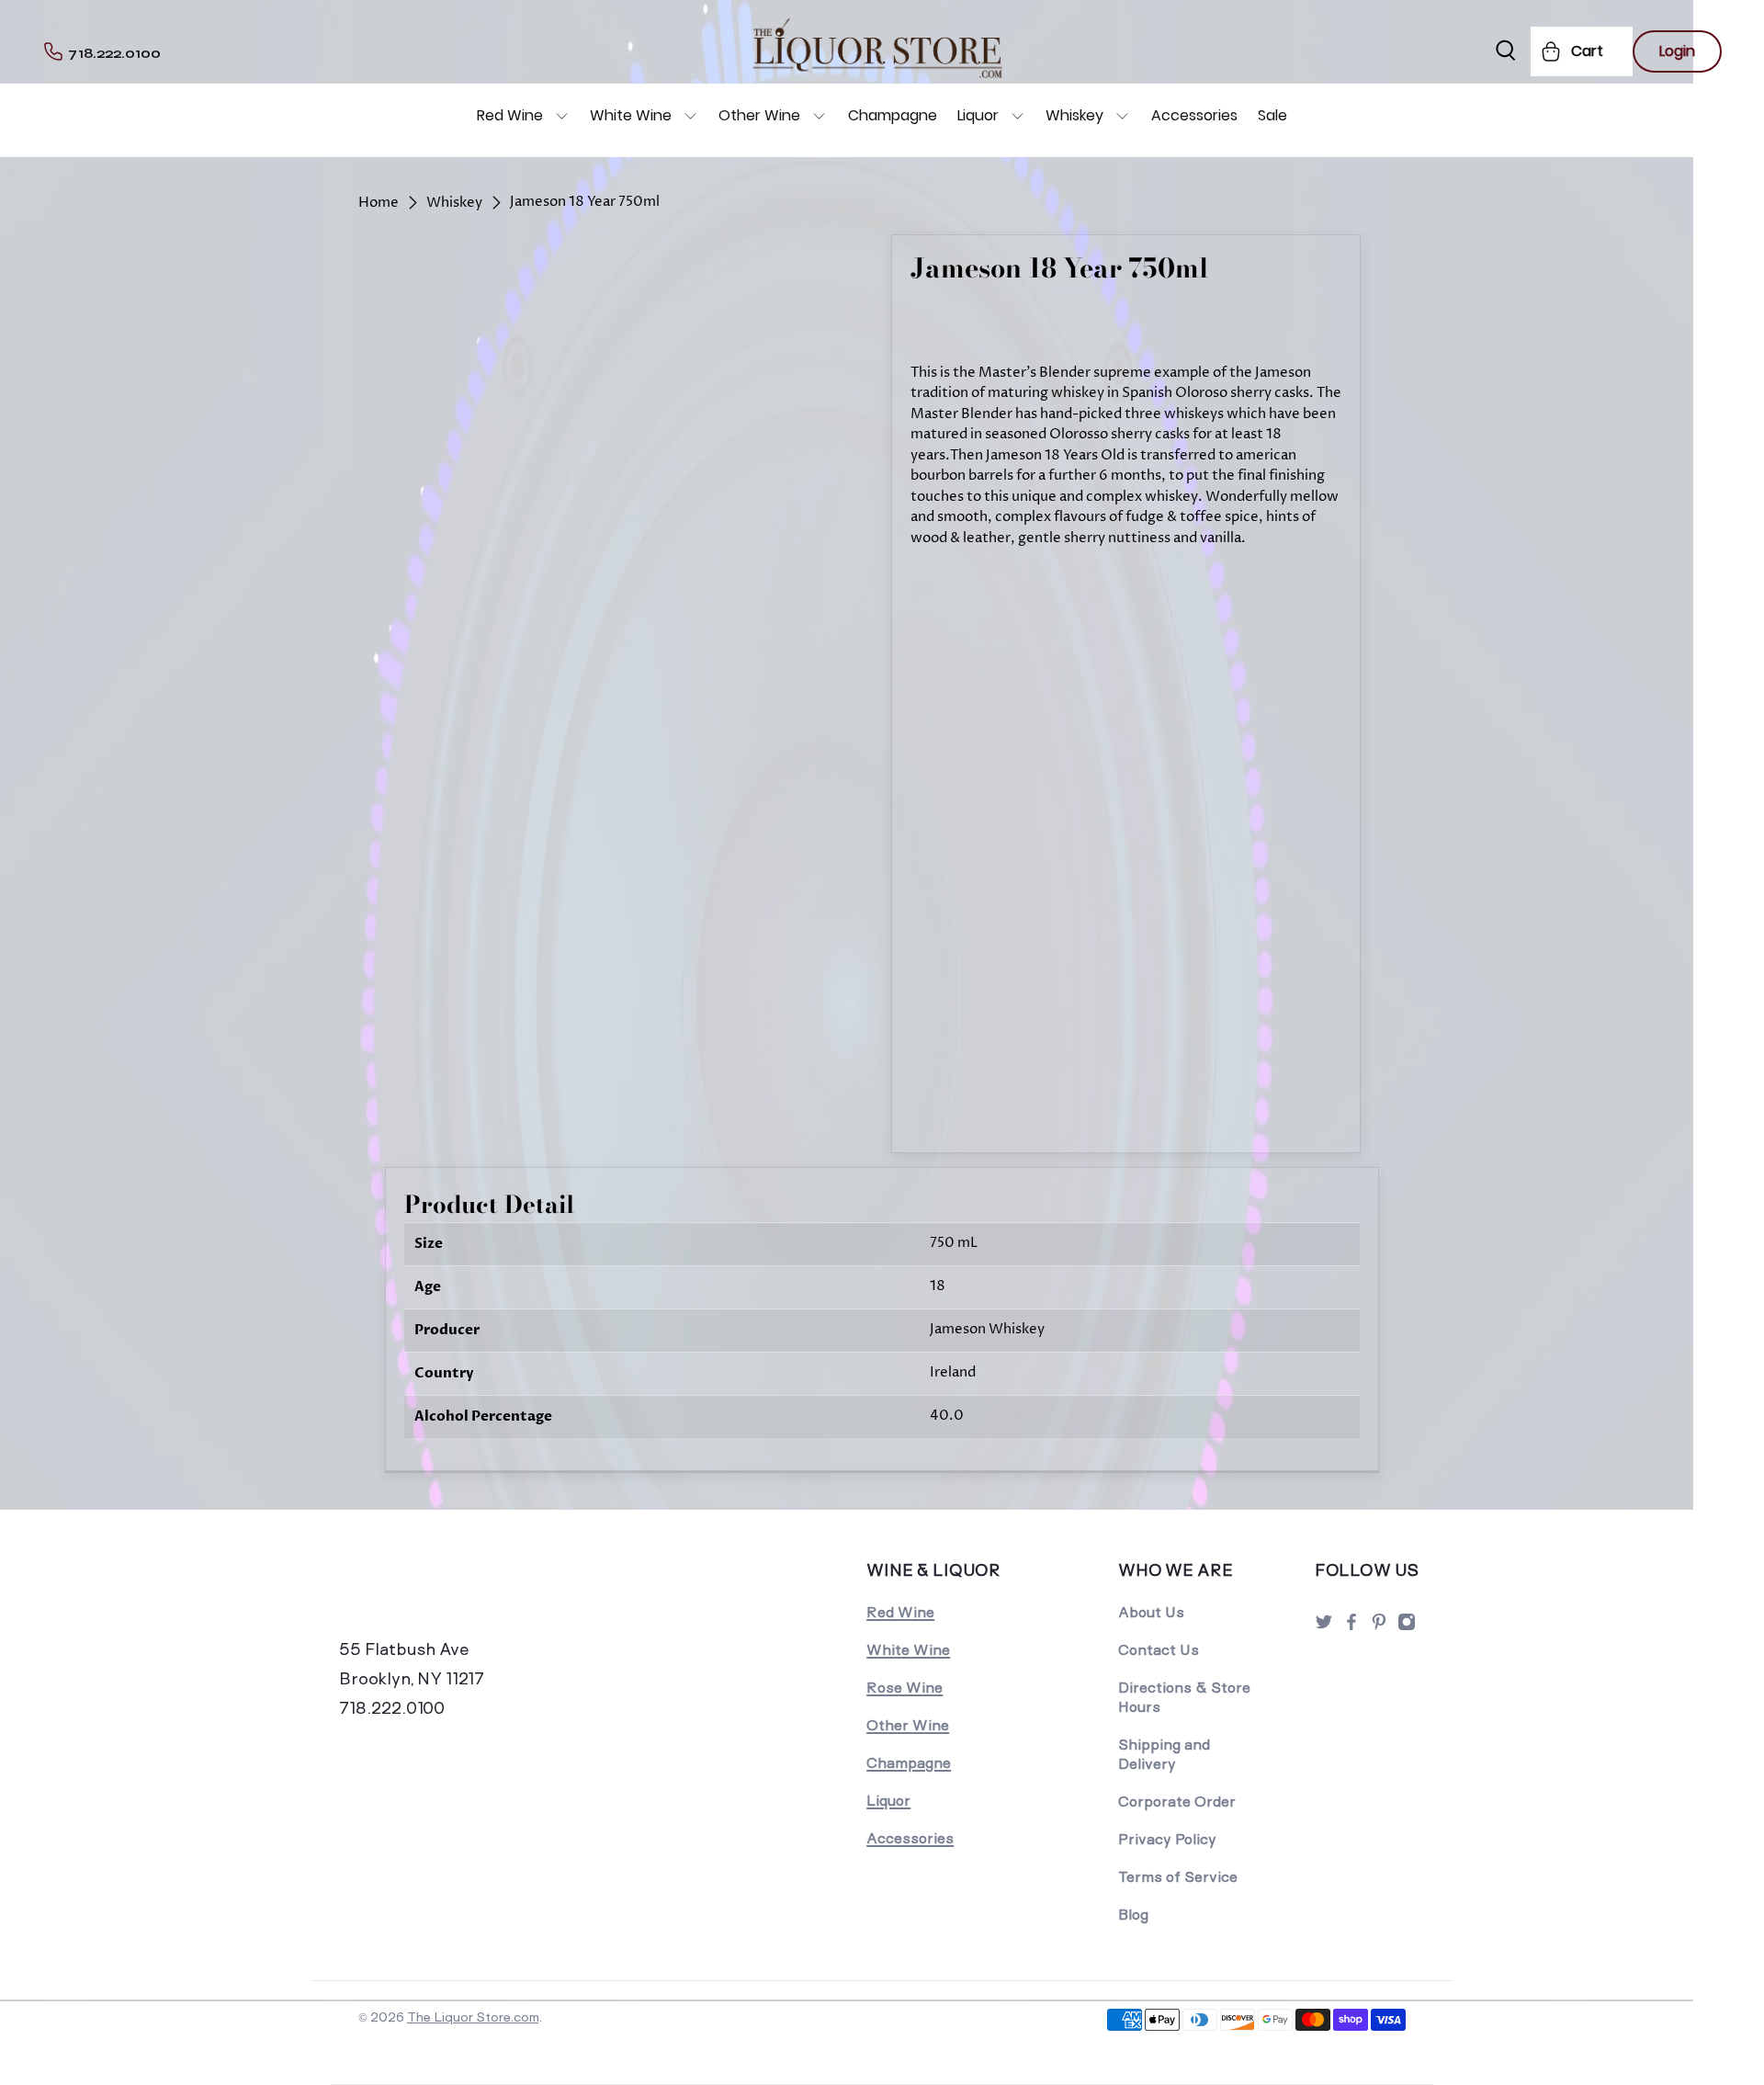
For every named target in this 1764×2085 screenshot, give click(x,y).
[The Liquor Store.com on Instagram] (1407, 1627)
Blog (1133, 1915)
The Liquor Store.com (473, 2017)
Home (379, 203)
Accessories (1194, 115)
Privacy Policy (1167, 1839)
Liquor (978, 115)
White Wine (631, 115)
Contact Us (1159, 1650)
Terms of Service (1178, 1877)
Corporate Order (1177, 1802)
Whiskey (1074, 115)
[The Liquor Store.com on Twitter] (1324, 1627)
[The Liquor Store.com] (466, 1595)
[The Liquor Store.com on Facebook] (1351, 1627)
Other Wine (759, 115)
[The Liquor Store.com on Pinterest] (1379, 1627)
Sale (1272, 115)
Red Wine (510, 115)
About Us (1151, 1612)
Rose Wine (905, 1688)
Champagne (893, 115)
